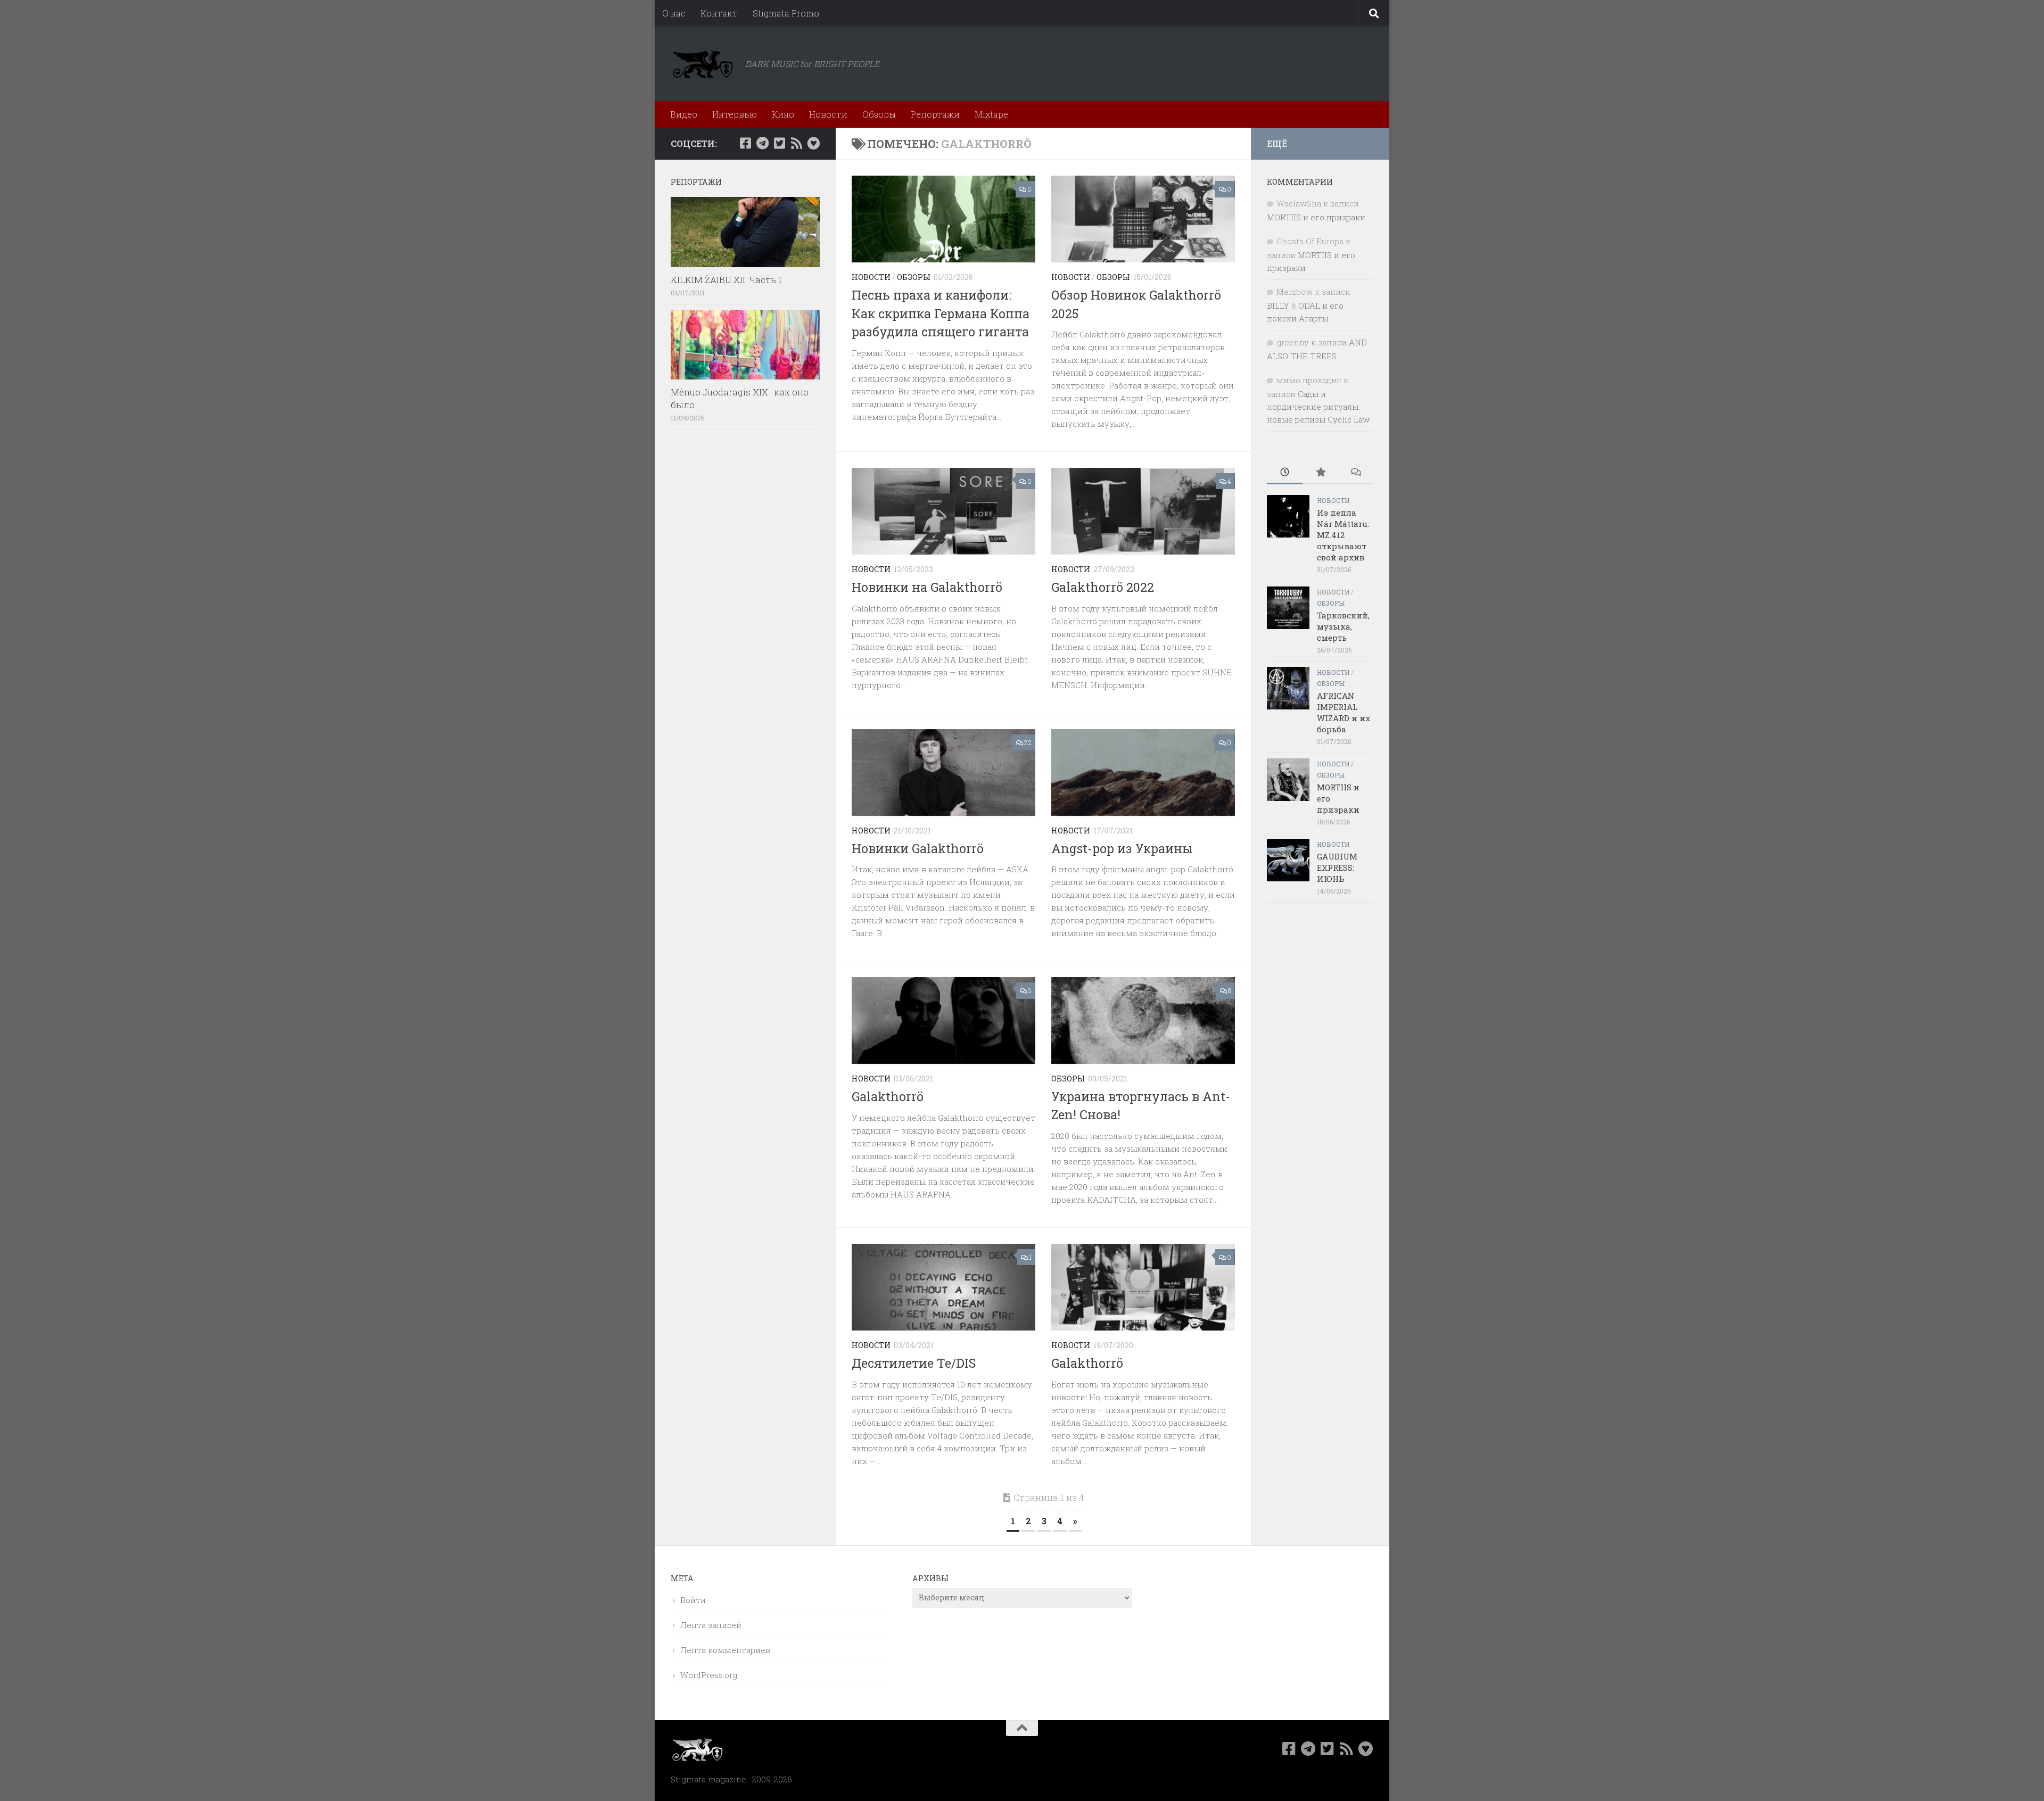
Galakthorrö (888, 1096)
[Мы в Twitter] (779, 143)
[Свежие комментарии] (1355, 473)
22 (1028, 742)
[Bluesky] (813, 143)
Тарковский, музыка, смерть (1343, 626)
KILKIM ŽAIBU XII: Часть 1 (726, 280)
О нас (674, 13)
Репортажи (935, 114)
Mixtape (991, 114)
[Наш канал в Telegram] (762, 143)
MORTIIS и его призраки (1316, 217)
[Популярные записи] (1320, 473)
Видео (684, 114)
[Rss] (796, 143)
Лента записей (711, 1625)
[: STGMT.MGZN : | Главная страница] (703, 64)
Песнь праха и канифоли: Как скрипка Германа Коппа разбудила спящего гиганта (941, 313)
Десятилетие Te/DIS (914, 1363)
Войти (693, 1600)
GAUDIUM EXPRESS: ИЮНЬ (1337, 868)
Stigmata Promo (786, 13)
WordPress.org (709, 1675)
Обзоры (879, 114)
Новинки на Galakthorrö (927, 587)
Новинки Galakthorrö (918, 848)
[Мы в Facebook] (745, 143)
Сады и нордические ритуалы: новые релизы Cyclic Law (1318, 407)
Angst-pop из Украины (1122, 848)
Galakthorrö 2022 (1103, 587)
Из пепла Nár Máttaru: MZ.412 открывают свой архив (1343, 535)
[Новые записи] (1285, 473)
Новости (828, 114)
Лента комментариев (725, 1650)
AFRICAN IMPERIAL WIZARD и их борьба (1344, 712)
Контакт (719, 13)
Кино (783, 114)
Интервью (735, 114)
